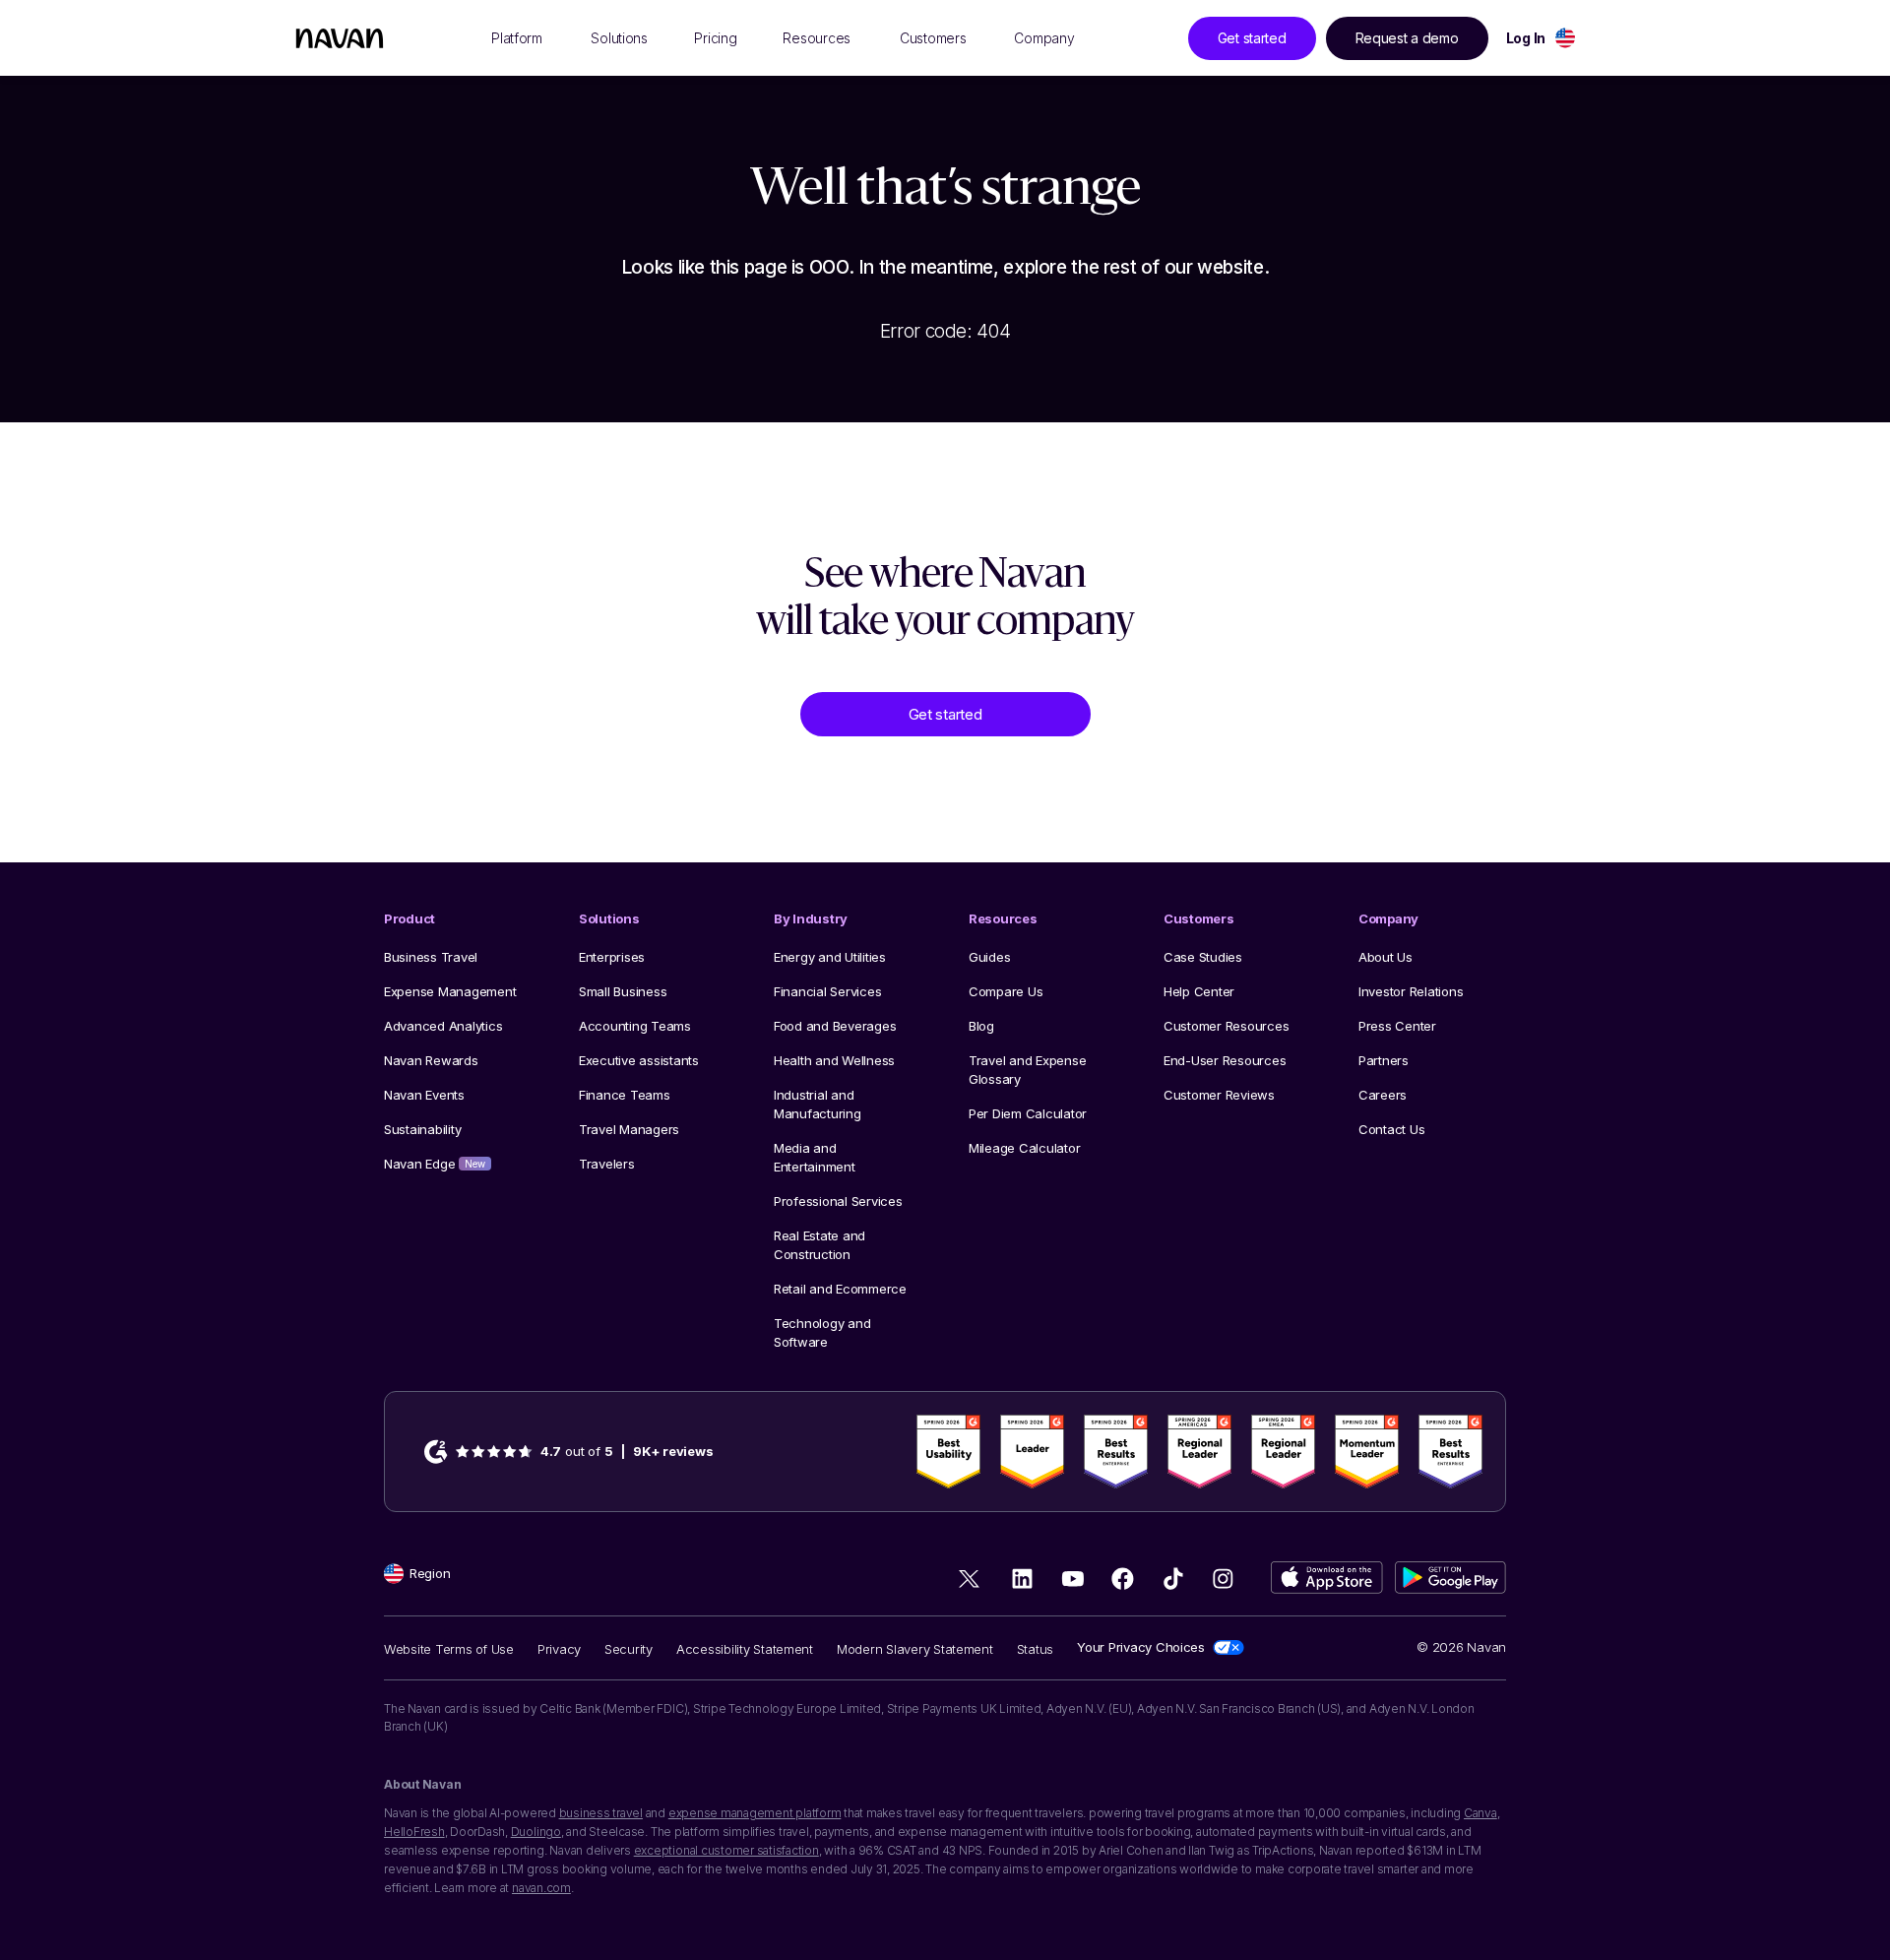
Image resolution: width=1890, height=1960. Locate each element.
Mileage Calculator (1024, 1148)
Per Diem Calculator (1028, 1113)
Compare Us (1006, 991)
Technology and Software (822, 1332)
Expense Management (450, 991)
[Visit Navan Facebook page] (1123, 1579)
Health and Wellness (834, 1060)
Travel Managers (629, 1129)
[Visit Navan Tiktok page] (1173, 1579)
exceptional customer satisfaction (726, 1850)
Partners (1384, 1060)
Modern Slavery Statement (915, 1649)
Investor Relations (1411, 991)
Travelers (607, 1164)
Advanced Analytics (443, 1026)
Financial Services (827, 991)
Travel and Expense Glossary (1027, 1070)
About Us (1386, 957)
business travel (601, 1813)
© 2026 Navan (1461, 1647)
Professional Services (838, 1201)
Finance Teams (625, 1095)
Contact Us (1391, 1129)
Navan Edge (435, 1164)
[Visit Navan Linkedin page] (1022, 1579)
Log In (1526, 38)
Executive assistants (639, 1060)
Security (629, 1649)
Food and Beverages (835, 1026)
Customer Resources (1226, 1026)
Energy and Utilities (830, 957)
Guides (989, 957)
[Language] (1565, 38)
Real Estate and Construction (819, 1245)
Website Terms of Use (449, 1649)
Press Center (1397, 1026)
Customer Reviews (1219, 1095)
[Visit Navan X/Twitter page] (972, 1582)
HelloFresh (414, 1832)
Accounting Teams (635, 1026)
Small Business (623, 991)
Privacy (559, 1649)
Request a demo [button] (1407, 38)
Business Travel (431, 957)
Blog (981, 1026)
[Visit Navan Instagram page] (1223, 1579)
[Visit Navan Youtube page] (1072, 1579)
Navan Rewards (431, 1060)
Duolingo (536, 1832)
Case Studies (1203, 957)
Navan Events (424, 1095)
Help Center (1199, 991)
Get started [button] (1252, 38)
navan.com (541, 1888)
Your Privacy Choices (1141, 1647)
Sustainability (422, 1129)
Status (1035, 1649)
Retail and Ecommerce (840, 1289)
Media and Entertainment (815, 1157)
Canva (1480, 1813)
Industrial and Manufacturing (818, 1104)
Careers (1383, 1095)
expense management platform (755, 1813)
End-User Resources (1225, 1060)
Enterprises (612, 957)
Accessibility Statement (745, 1649)
